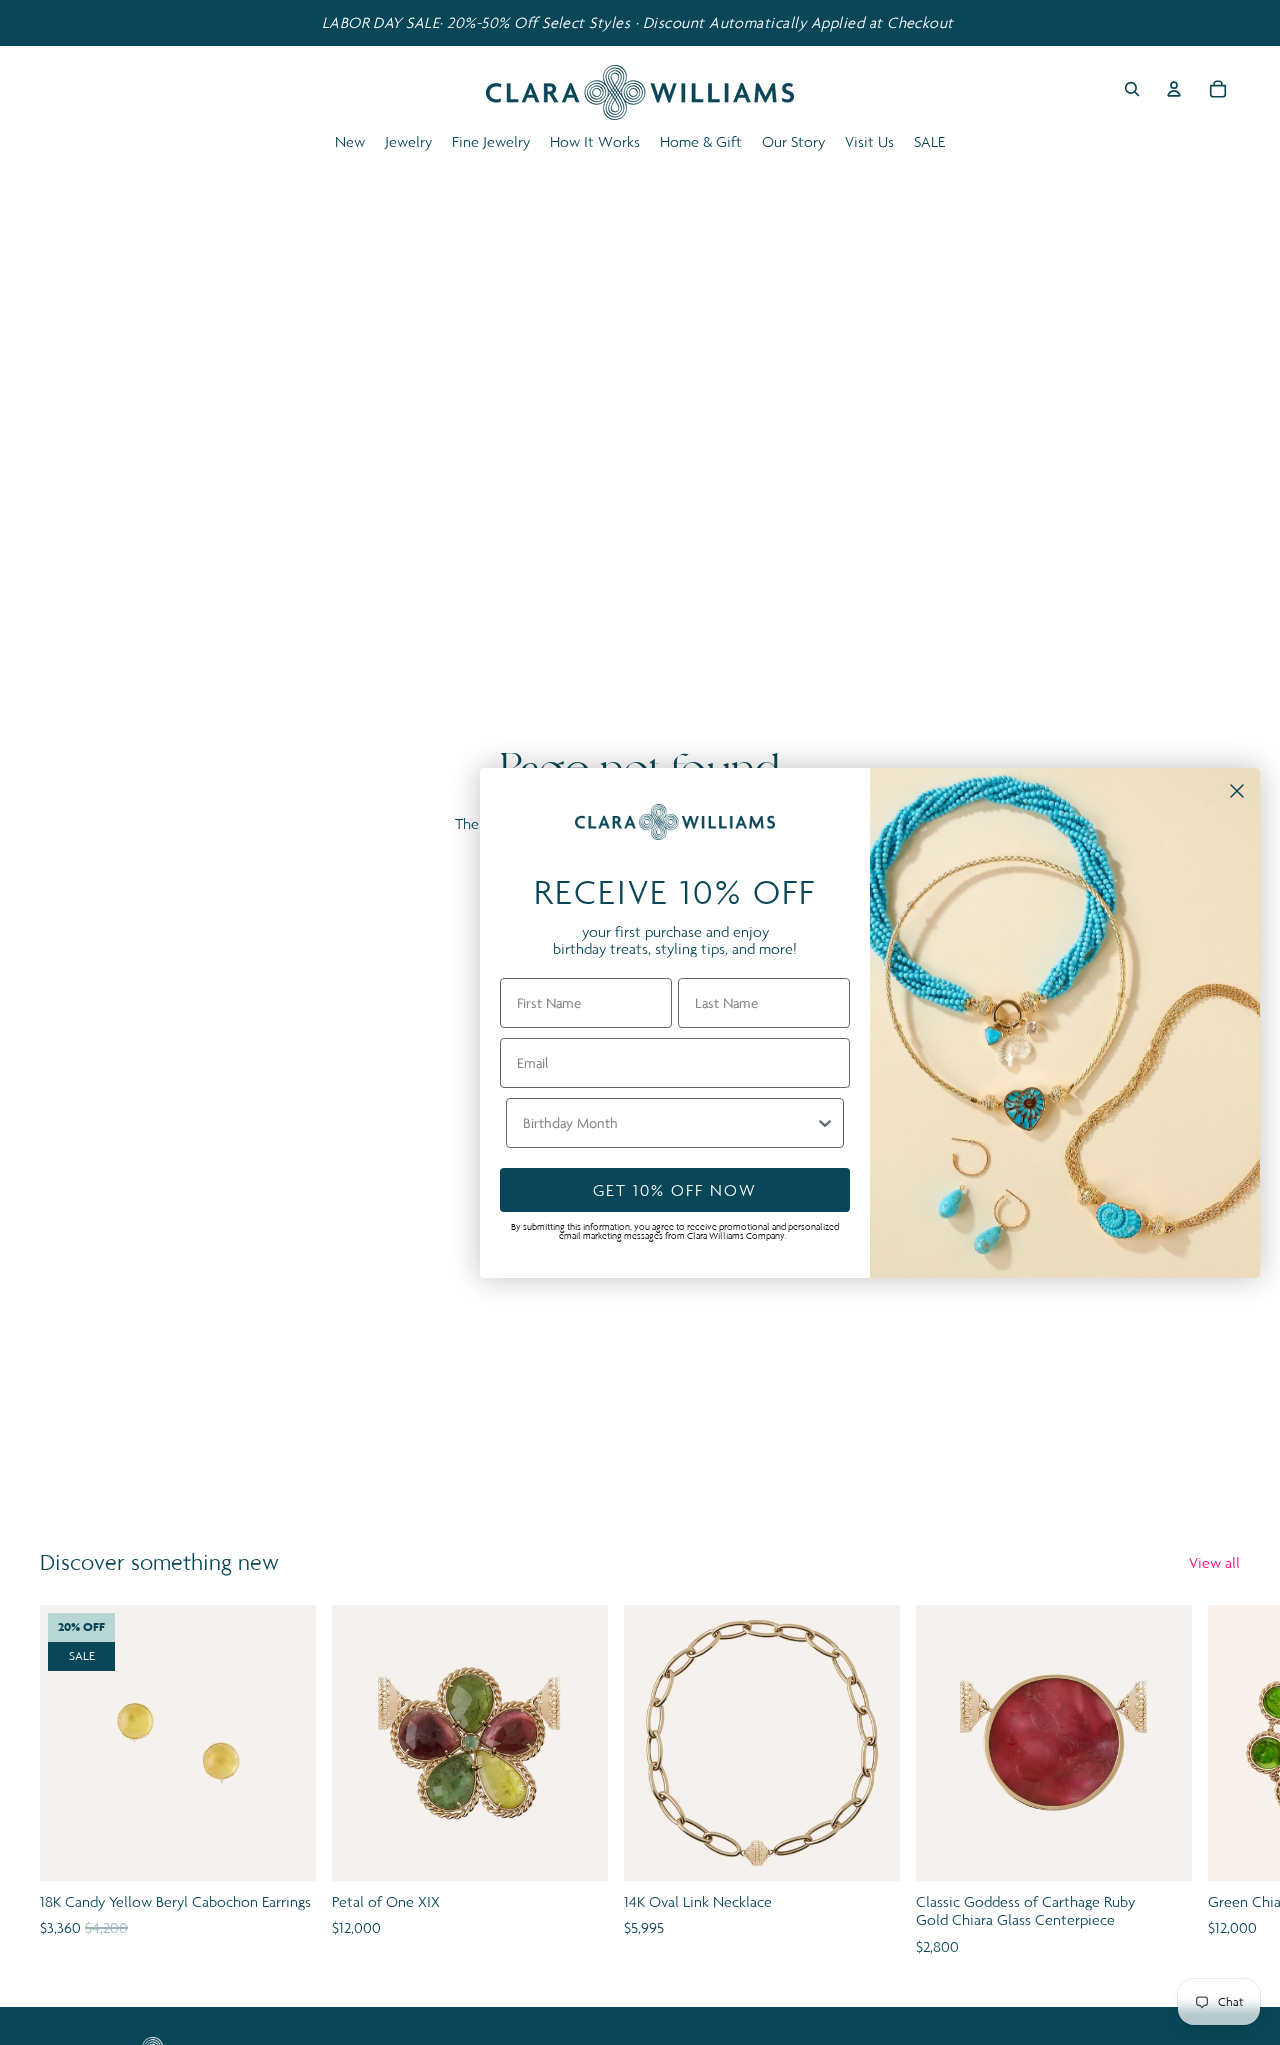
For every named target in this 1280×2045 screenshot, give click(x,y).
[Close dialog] (1237, 791)
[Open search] (1132, 89)
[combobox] (669, 1123)
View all (1214, 1562)
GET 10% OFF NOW (675, 1190)
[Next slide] (1218, 1782)
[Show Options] (825, 1123)
